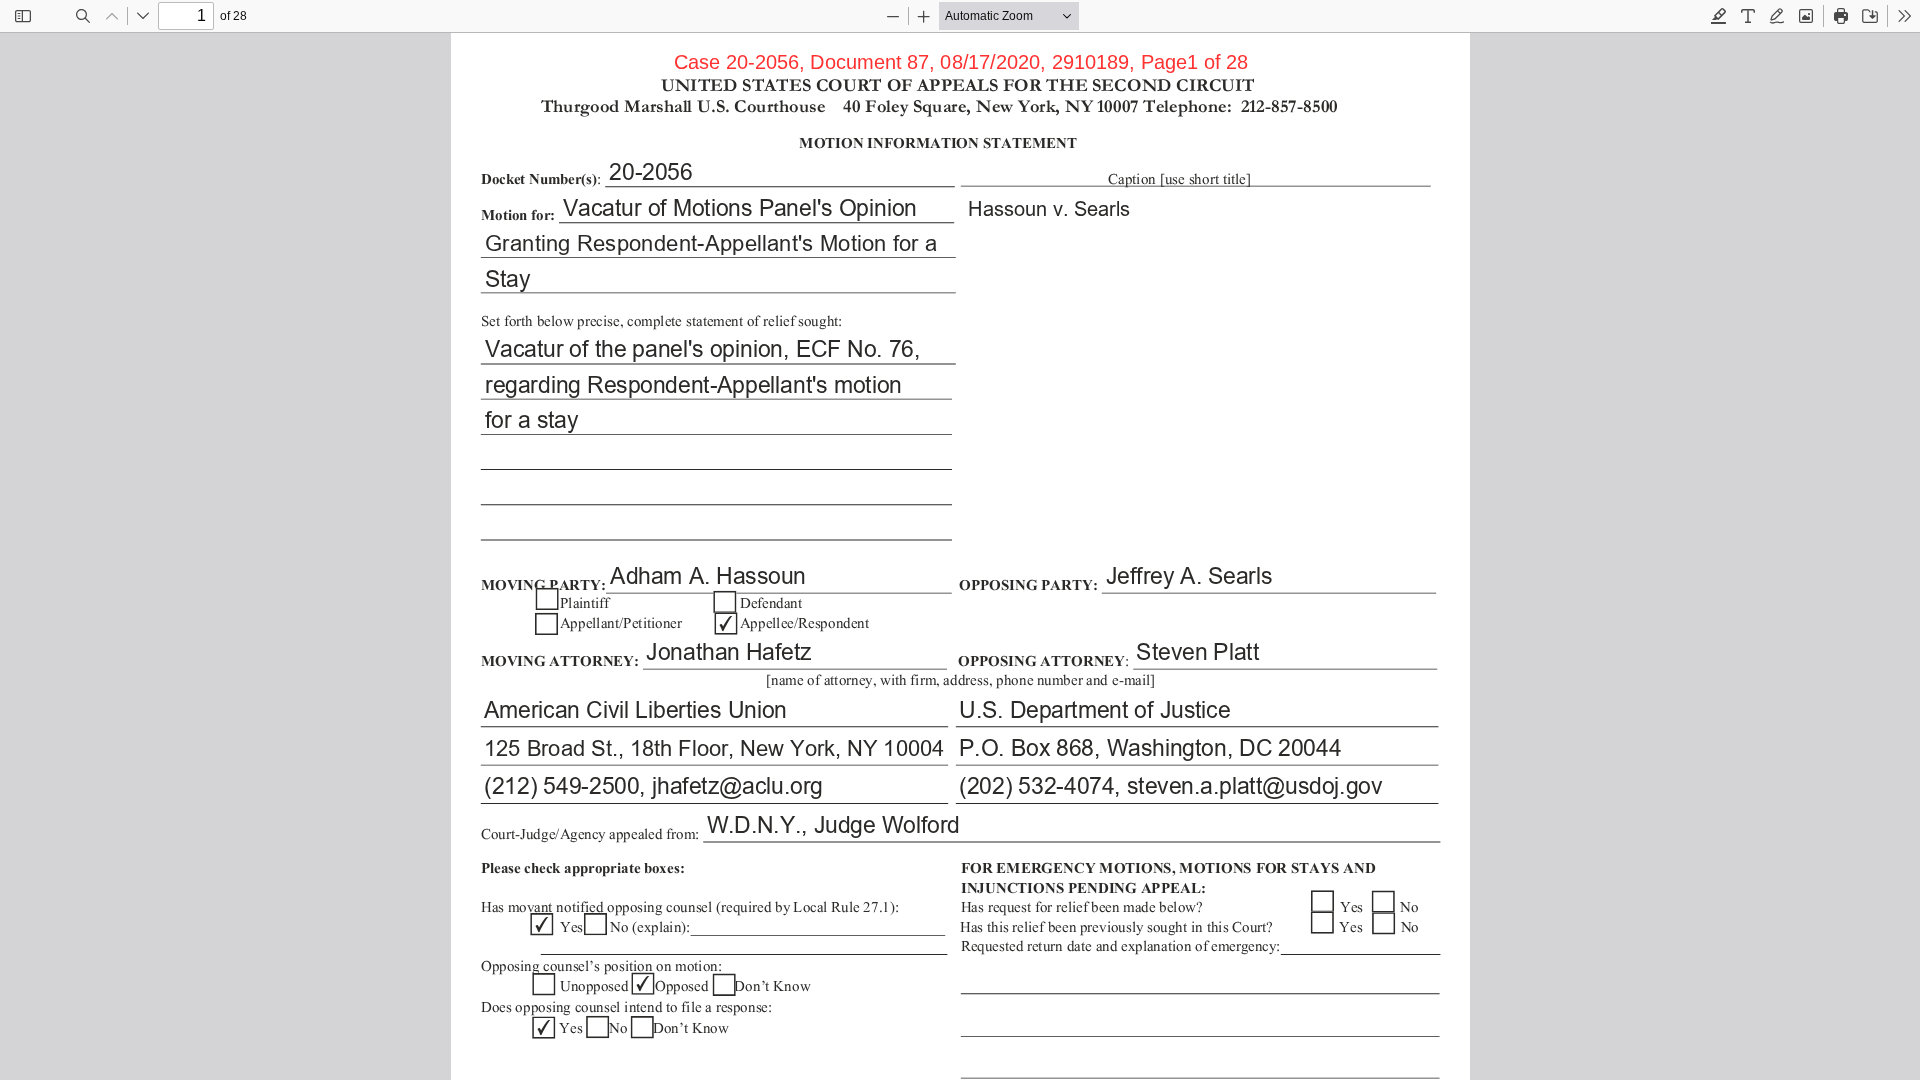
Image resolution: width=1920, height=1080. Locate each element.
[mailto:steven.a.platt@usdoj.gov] (1253, 786)
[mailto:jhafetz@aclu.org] (737, 786)
